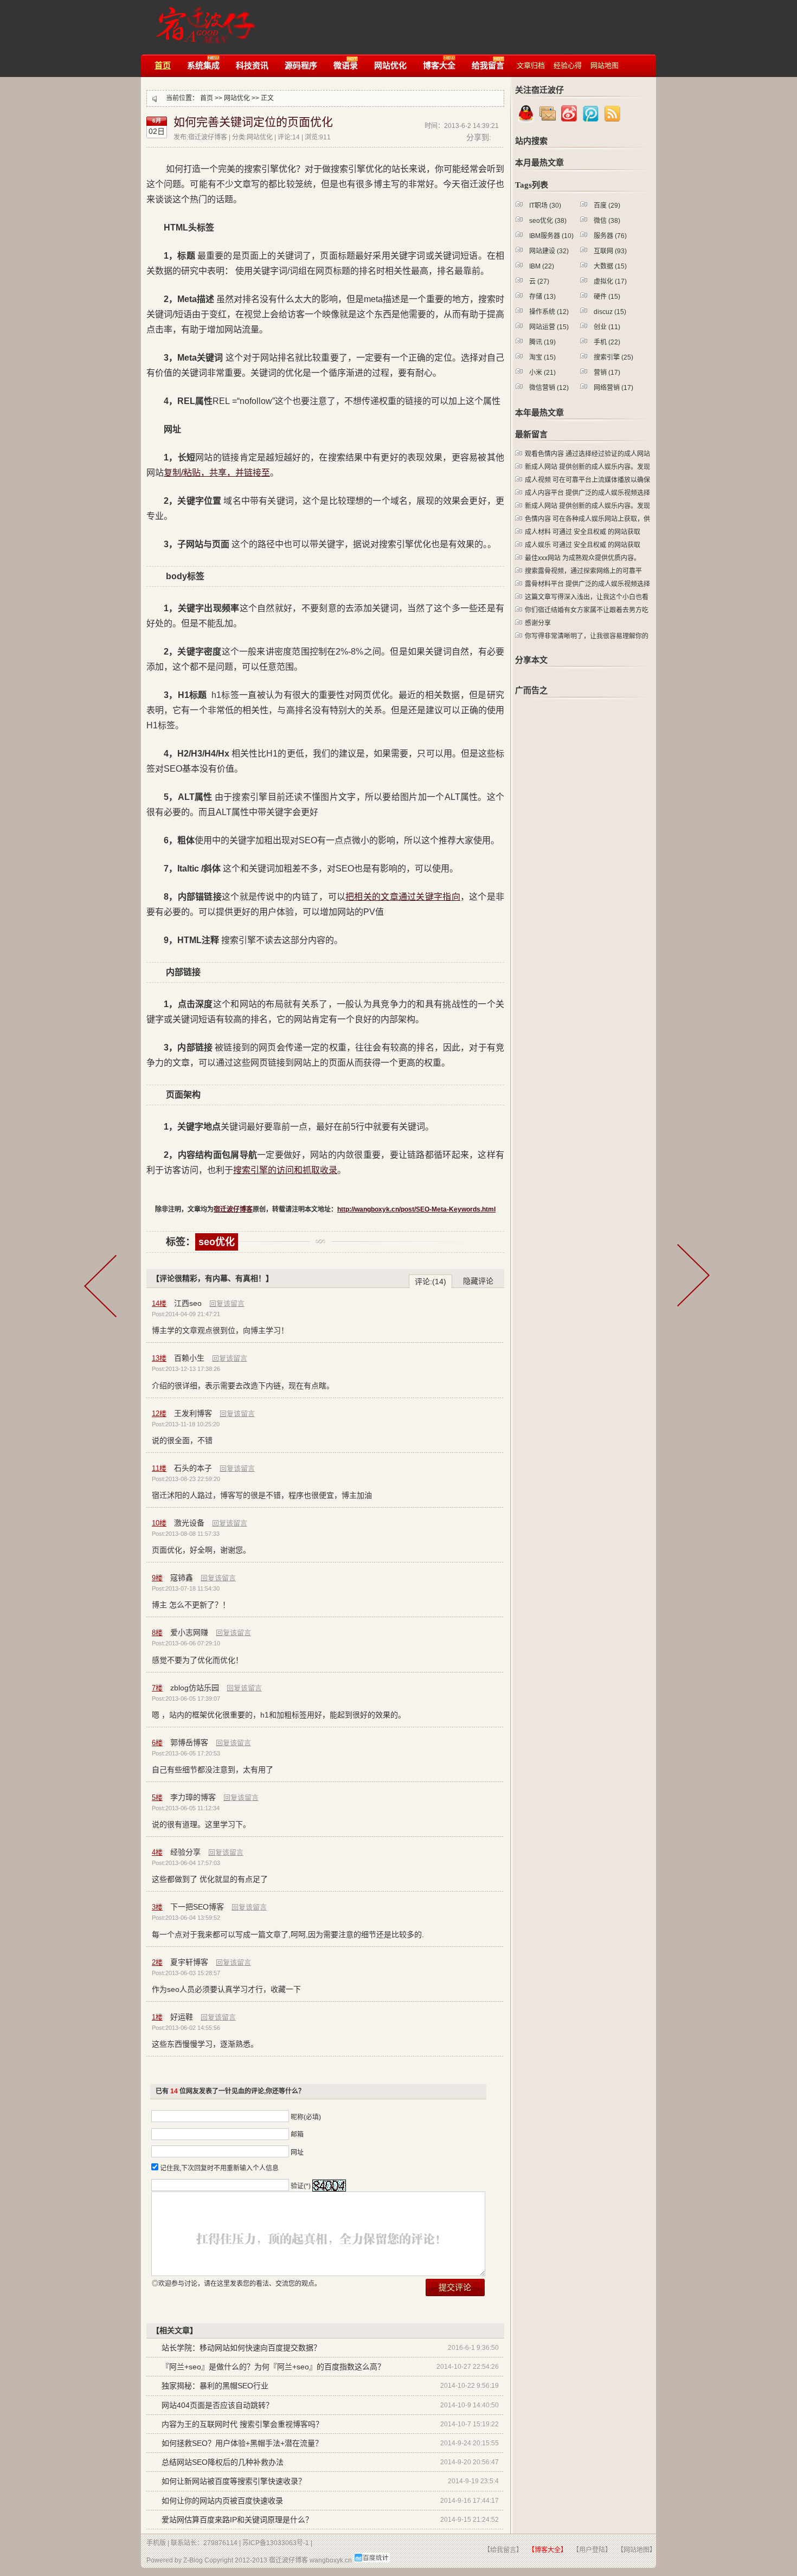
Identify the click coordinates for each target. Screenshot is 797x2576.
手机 (607, 342)
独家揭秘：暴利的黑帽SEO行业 (215, 2386)
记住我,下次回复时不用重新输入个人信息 (219, 2168)
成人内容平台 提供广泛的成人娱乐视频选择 (587, 493)
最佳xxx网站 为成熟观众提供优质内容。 (583, 558)
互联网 (610, 251)
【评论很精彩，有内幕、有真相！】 (213, 1278)
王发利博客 (193, 1413)
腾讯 (542, 342)
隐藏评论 (478, 1281)
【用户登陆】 (592, 2550)
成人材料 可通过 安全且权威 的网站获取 (583, 532)
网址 (297, 2152)
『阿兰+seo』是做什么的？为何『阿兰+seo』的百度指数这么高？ (273, 2367)
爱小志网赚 (189, 1632)
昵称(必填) (306, 2117)
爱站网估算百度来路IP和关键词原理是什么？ (237, 2520)
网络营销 (613, 388)
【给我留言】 (503, 2550)
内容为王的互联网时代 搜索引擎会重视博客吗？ (242, 2424)
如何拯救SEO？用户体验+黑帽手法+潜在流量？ (242, 2443)
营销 (607, 373)
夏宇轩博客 (189, 1962)
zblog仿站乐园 (195, 1688)
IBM (542, 266)
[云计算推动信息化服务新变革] (695, 1291)
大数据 (610, 266)
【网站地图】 (637, 2550)
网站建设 (549, 251)
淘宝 (542, 357)
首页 (207, 98)
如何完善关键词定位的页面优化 (253, 122)
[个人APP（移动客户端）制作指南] (106, 1291)
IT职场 (545, 206)
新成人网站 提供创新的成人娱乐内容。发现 (587, 467)
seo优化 (217, 1242)
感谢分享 (538, 623)
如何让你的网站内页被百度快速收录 (222, 2501)
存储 (542, 297)
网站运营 (549, 327)
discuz (610, 312)
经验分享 (185, 1852)
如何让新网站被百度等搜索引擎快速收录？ (234, 2481)
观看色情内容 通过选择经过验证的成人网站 (587, 454)
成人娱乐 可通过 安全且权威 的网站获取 (583, 545)
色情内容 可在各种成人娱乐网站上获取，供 (587, 519)
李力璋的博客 (193, 1797)
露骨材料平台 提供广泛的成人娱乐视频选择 (587, 584)
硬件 (607, 297)
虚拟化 (610, 281)
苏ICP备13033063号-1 (276, 2543)
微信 (607, 221)
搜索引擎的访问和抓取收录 (285, 1170)
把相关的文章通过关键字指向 (403, 897)
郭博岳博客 (189, 1742)
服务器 (610, 236)
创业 (607, 327)
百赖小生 (189, 1358)
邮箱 (297, 2135)
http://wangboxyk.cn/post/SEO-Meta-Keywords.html (416, 1209)
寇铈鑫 (182, 1578)
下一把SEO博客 (197, 1907)
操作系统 (549, 312)
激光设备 (189, 1523)
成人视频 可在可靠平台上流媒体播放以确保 (587, 480)
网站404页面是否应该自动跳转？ (217, 2405)
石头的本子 (193, 1468)
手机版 (156, 2543)
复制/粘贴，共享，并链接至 (217, 473)
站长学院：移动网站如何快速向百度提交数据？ (241, 2348)
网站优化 (237, 98)
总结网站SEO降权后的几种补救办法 (223, 2462)
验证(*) (301, 2186)
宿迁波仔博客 (203, 20)
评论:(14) (430, 1281)
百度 (607, 206)
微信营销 (549, 388)
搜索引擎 (613, 357)
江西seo (188, 1303)
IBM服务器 (551, 236)
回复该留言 (227, 1303)
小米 (542, 373)
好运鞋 (182, 2017)
